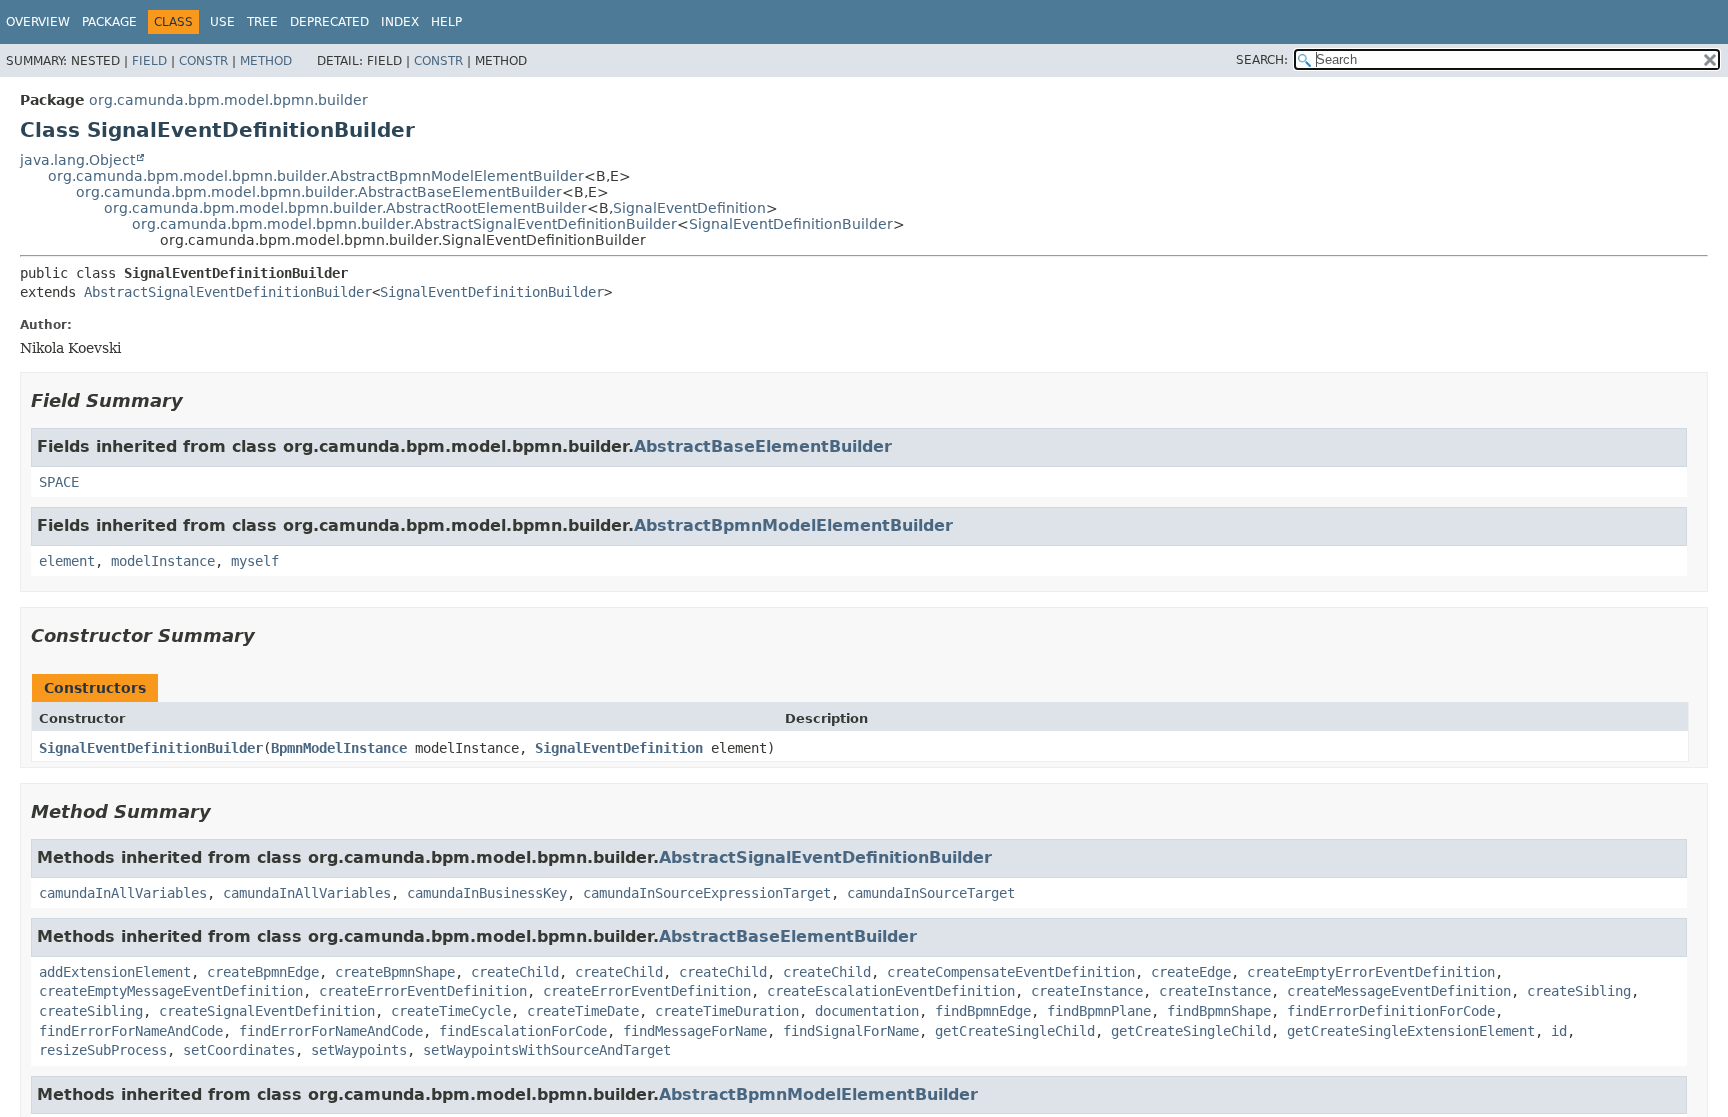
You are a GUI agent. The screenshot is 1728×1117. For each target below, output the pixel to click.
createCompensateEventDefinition (1011, 972)
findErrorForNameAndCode (131, 1031)
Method (266, 61)
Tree (262, 22)
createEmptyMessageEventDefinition (171, 991)
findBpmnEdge (983, 1011)
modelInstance (163, 561)
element (67, 561)
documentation (867, 1011)
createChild (515, 972)
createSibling (1579, 991)
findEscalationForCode (523, 1031)
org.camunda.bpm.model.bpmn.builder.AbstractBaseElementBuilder (319, 192)
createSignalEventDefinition (267, 1011)
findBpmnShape (1219, 1011)
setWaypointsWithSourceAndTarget (547, 1050)
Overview (38, 22)
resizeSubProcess (103, 1050)
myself (255, 561)
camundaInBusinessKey (487, 893)
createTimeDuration (727, 1011)
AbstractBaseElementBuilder (763, 446)
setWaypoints (359, 1050)
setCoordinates (239, 1050)
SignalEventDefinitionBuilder (791, 224)
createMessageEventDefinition (1399, 991)
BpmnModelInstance (339, 748)
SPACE (59, 482)
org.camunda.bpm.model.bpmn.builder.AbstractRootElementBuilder (345, 208)
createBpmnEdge (263, 972)
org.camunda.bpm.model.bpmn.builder (228, 100)
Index (400, 22)
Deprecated (329, 22)
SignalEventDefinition (689, 208)
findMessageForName (695, 1031)
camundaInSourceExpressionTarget (707, 893)
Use (222, 22)
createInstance (1087, 991)
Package (109, 22)
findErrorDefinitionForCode (1391, 1011)
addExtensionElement (115, 972)
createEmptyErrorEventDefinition (1371, 972)
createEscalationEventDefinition (891, 991)
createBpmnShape (395, 972)
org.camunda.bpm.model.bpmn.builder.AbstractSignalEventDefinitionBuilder (404, 224)
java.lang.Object (77, 160)
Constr (203, 61)
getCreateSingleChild (1015, 1031)
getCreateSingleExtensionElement (1411, 1031)
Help (446, 22)
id (1559, 1031)
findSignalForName (851, 1031)
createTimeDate (583, 1011)
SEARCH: (1262, 60)
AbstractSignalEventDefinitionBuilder (228, 292)
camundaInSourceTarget (931, 893)
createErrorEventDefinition (423, 991)
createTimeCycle (451, 1011)
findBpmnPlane (1099, 1011)
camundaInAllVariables (123, 893)
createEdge (1191, 972)
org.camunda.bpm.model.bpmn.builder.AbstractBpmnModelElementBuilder (316, 176)
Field (149, 61)
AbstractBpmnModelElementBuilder (793, 525)
